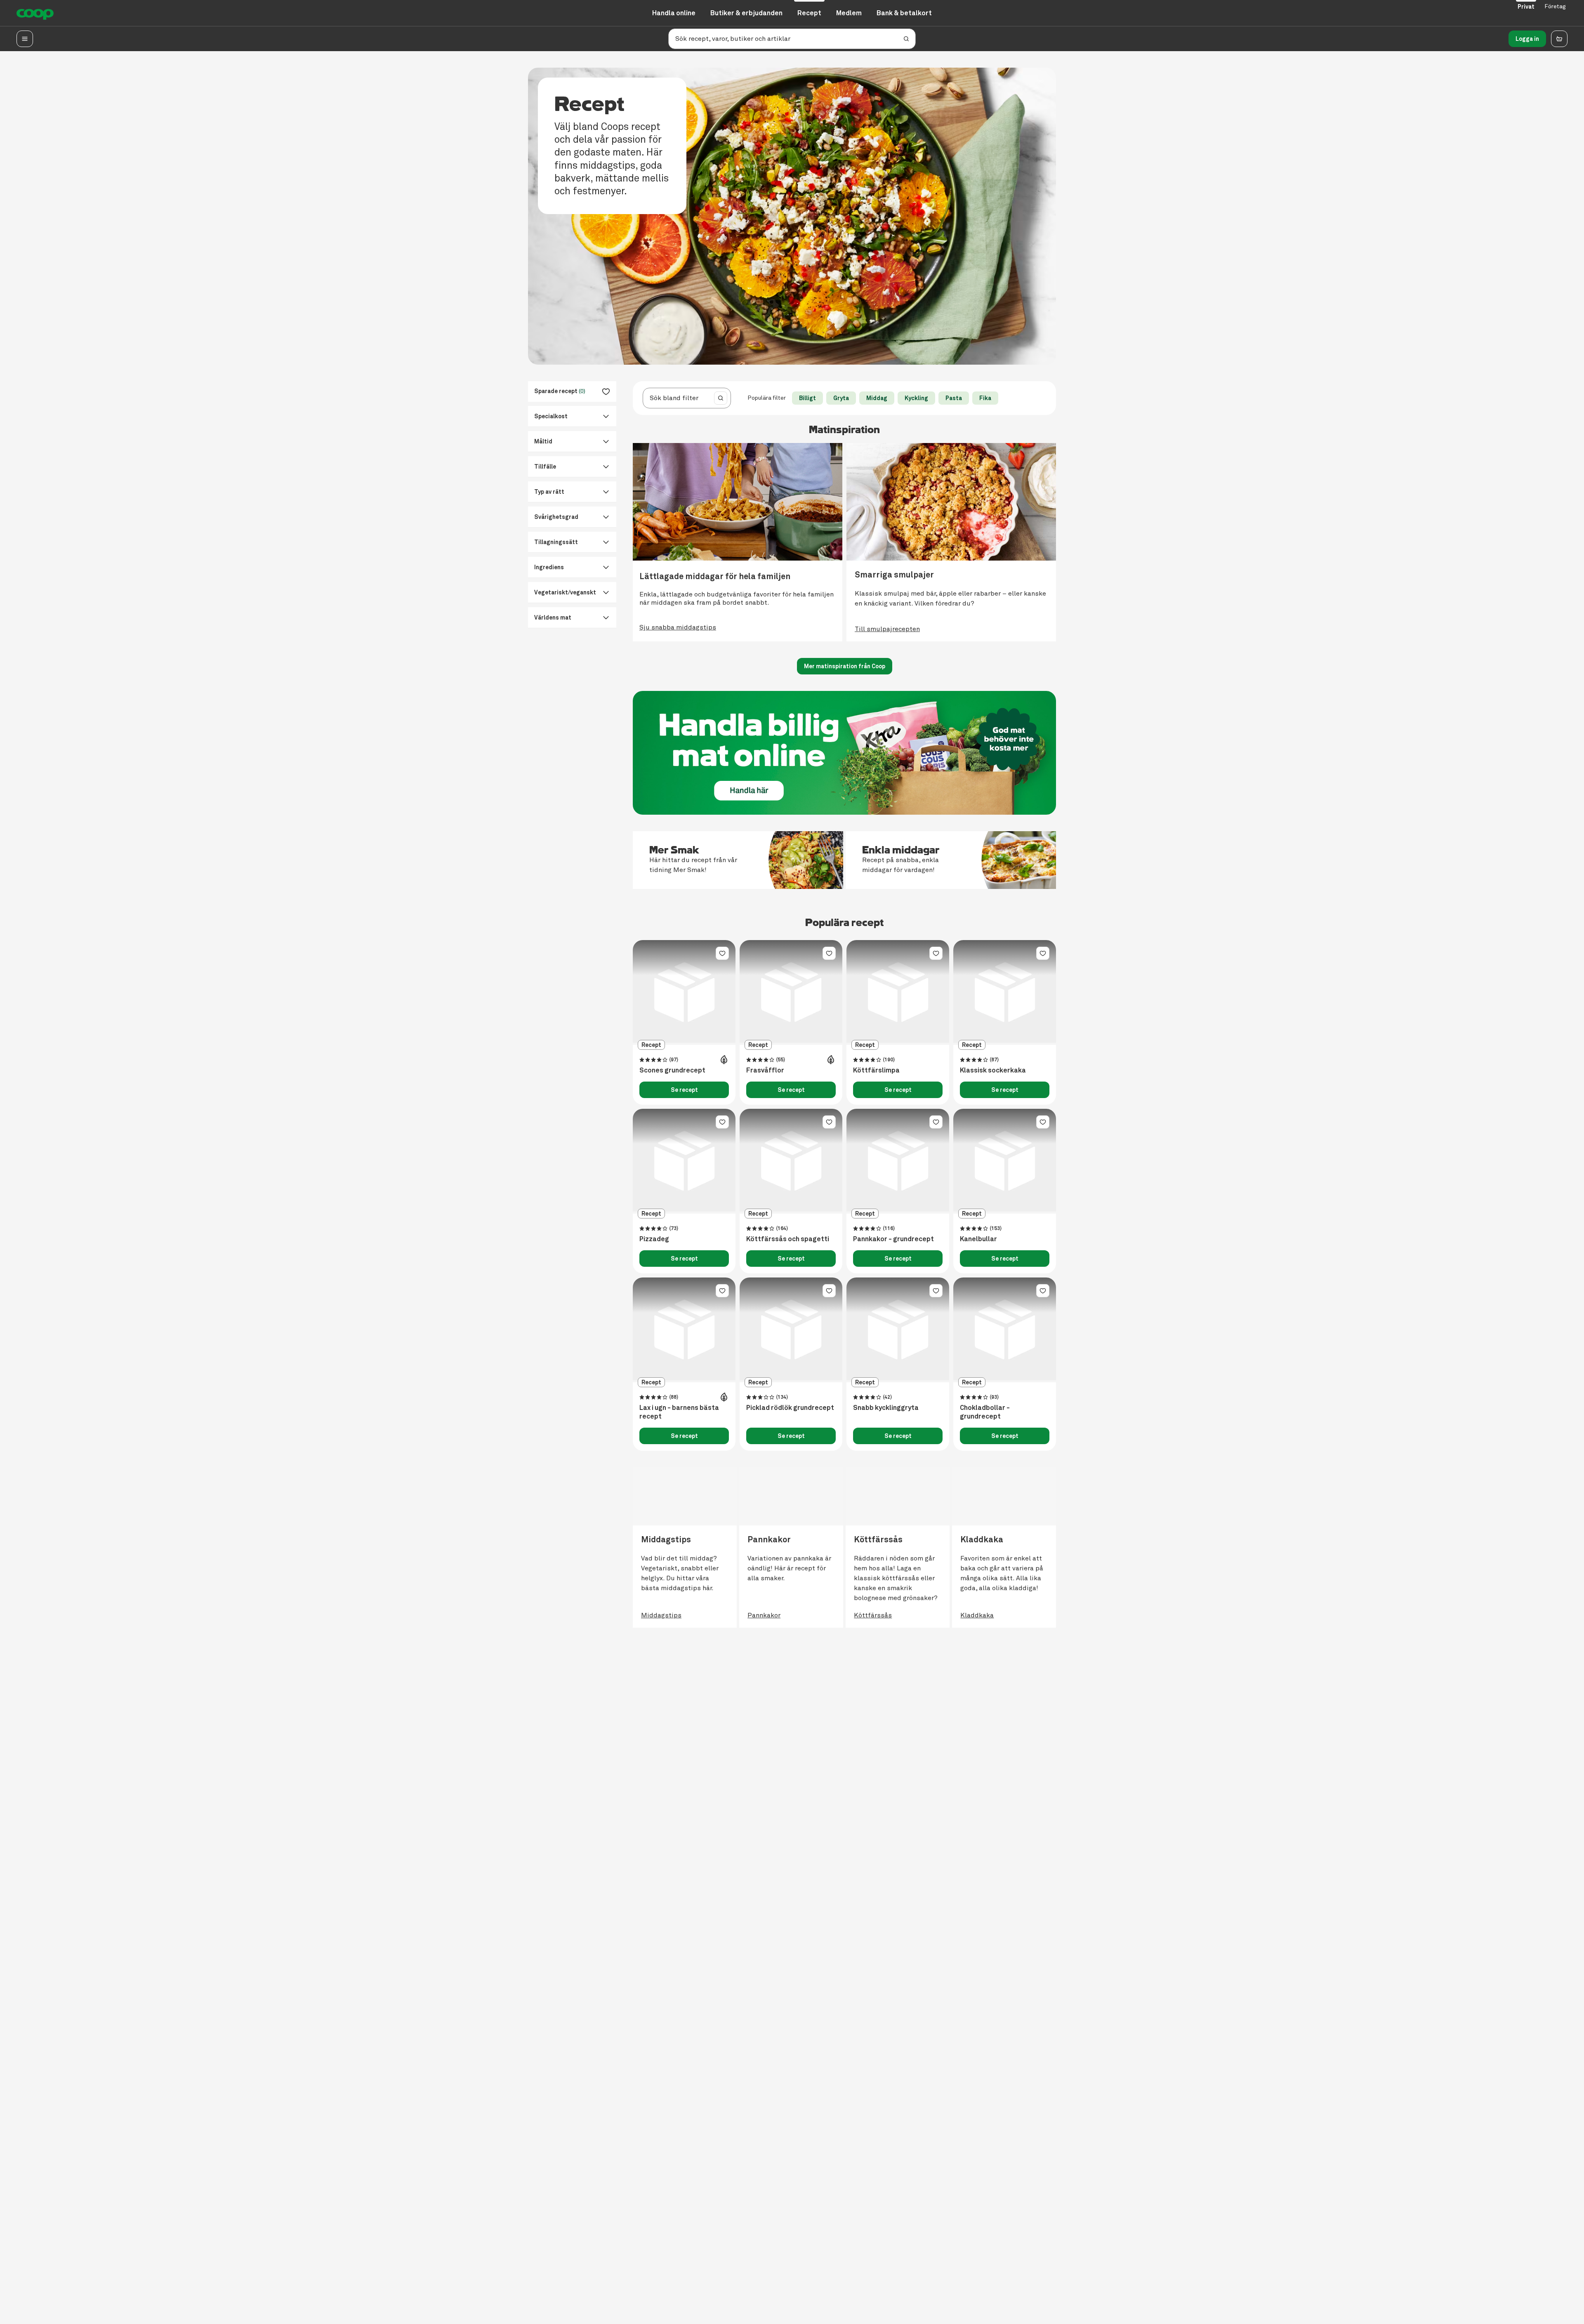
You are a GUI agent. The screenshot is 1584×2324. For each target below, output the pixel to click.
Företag (1555, 6)
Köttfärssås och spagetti (788, 1239)
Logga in (1527, 39)
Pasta (954, 398)
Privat (1526, 7)
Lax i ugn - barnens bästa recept (679, 1412)
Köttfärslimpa (876, 1070)
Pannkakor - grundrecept (893, 1239)
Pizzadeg (654, 1239)
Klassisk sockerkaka (993, 1070)
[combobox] (677, 398)
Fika (985, 398)
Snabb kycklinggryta (886, 1408)
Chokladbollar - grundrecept (985, 1412)
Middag (877, 398)
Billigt (807, 398)
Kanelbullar (978, 1239)
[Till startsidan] (35, 13)
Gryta (841, 398)
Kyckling (916, 398)
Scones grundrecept (672, 1070)
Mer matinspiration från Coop (845, 666)
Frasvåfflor (765, 1070)
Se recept (684, 1090)
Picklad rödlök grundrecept (790, 1408)
